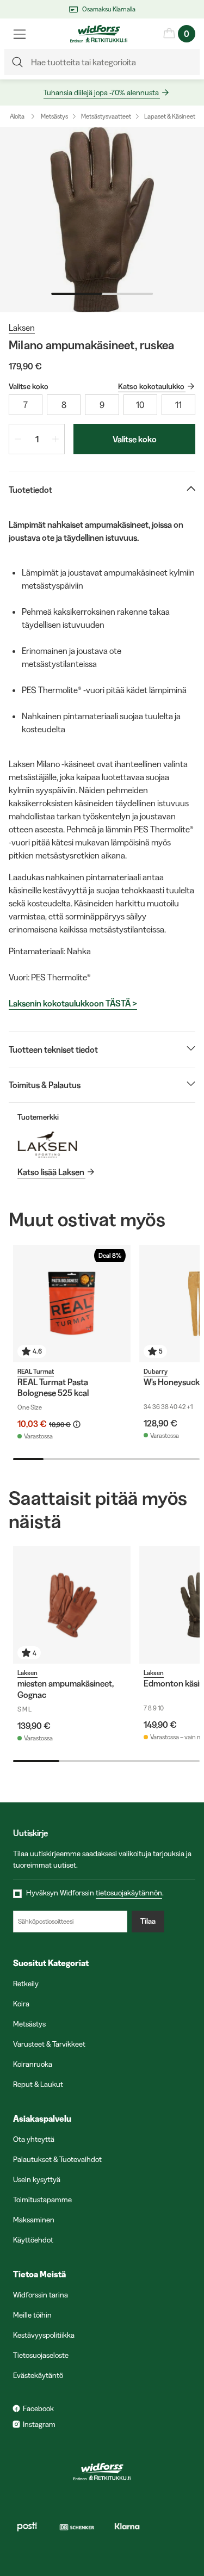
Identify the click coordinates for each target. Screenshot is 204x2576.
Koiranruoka (33, 2064)
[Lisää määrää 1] (55, 439)
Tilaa (148, 1921)
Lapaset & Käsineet (170, 116)
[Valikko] (20, 34)
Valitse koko (135, 439)
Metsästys (54, 116)
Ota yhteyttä (34, 2139)
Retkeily (26, 1984)
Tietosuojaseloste (41, 2355)
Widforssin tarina (41, 2295)
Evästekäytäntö (38, 2375)
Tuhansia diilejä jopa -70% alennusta (101, 92)
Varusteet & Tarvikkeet (49, 2044)
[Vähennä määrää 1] (18, 439)
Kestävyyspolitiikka (44, 2335)
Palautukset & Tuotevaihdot (57, 2159)
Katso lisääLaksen (51, 1172)
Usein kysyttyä (37, 2179)
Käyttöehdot (33, 2240)
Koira (21, 2004)
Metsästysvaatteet (106, 116)
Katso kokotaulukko (151, 386)
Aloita (17, 116)
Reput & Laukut (38, 2084)
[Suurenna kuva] (102, 220)
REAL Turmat (36, 1371)
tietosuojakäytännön (129, 1893)
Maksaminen (34, 2220)
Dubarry (156, 1371)
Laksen (22, 328)
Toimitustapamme (42, 2200)
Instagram (39, 2424)
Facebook (38, 2408)
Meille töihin (32, 2315)
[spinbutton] (37, 439)
